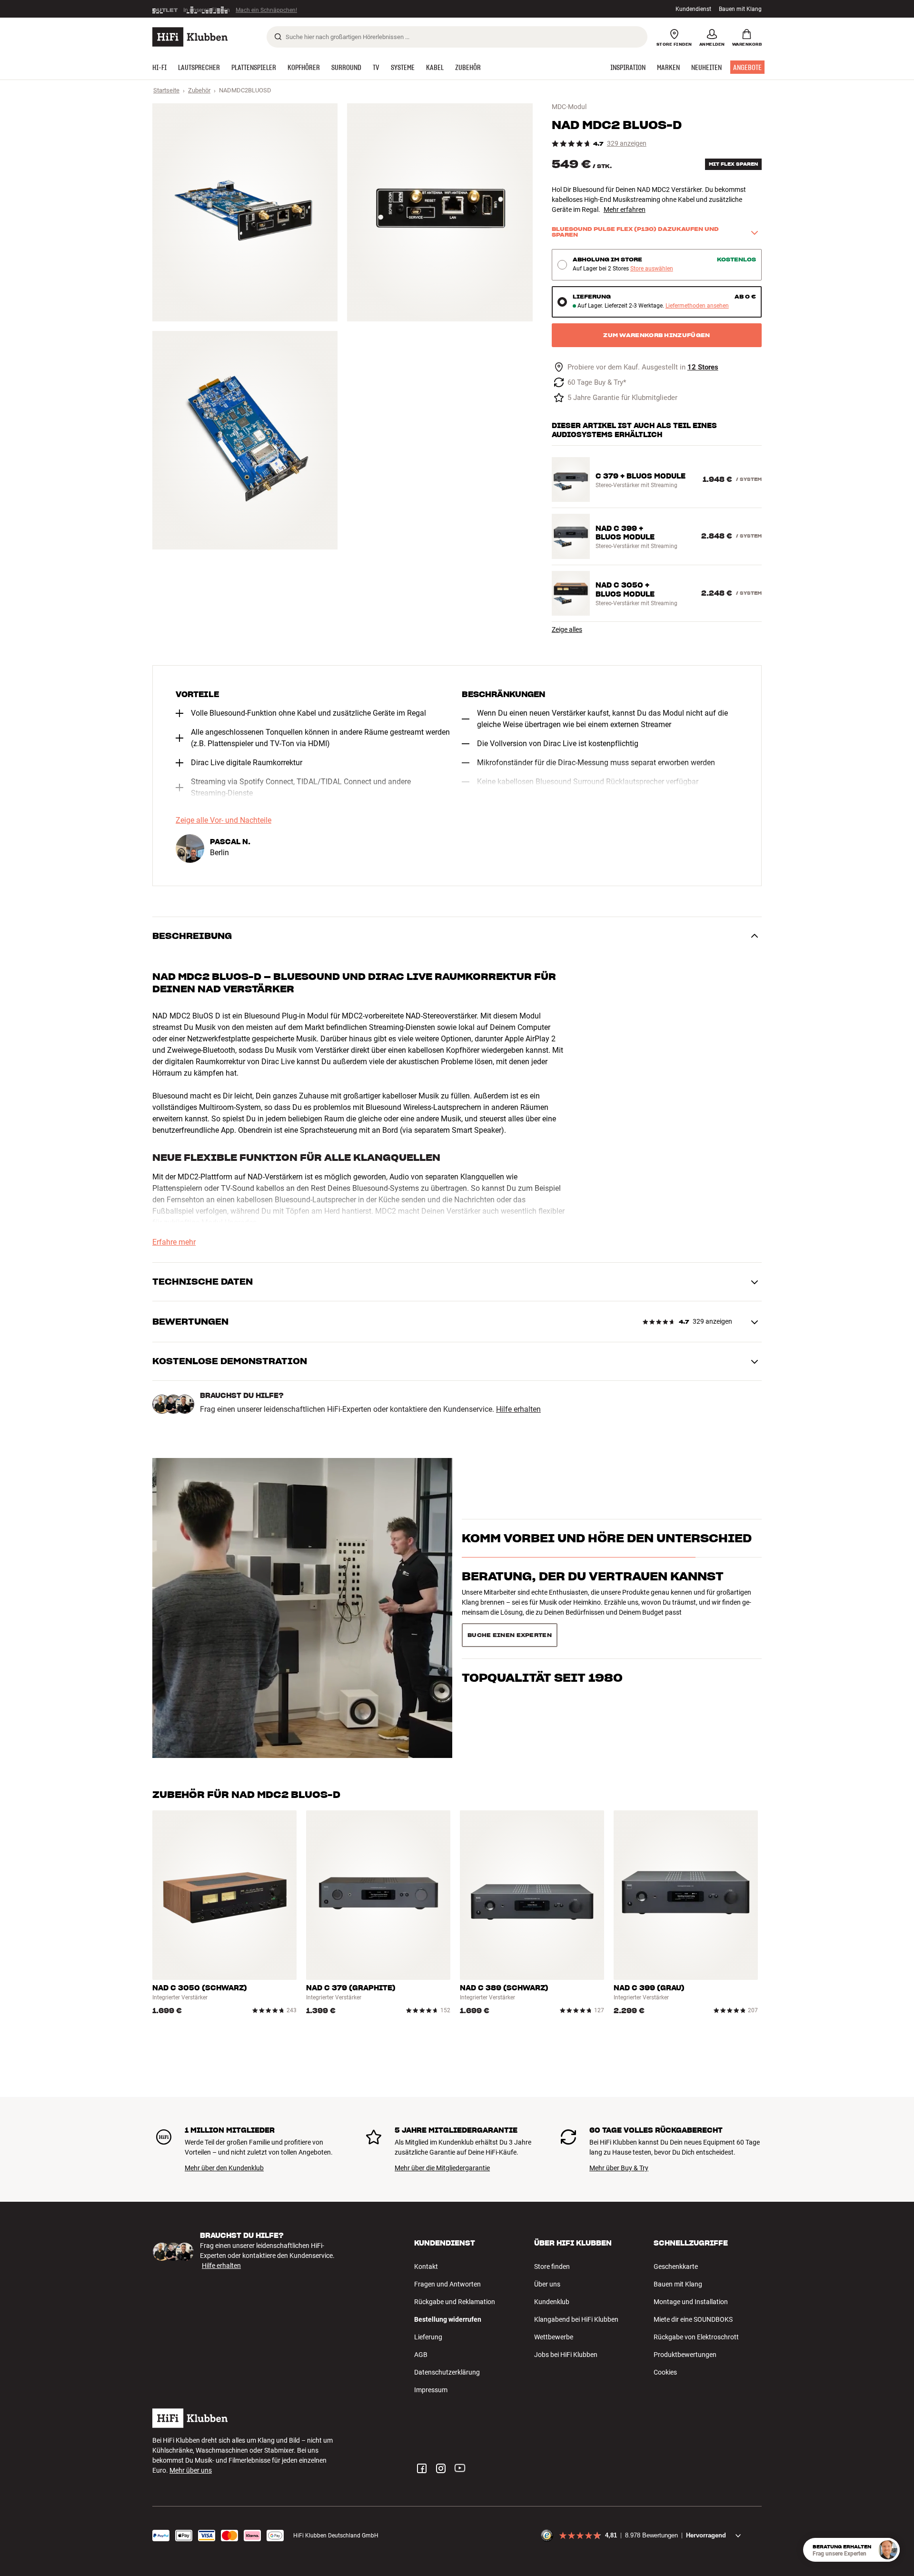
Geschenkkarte (676, 2266)
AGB (421, 2355)
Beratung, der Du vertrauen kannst (593, 1593)
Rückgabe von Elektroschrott (696, 2337)
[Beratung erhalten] (888, 2550)
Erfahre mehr (174, 1242)
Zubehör (199, 90)
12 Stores (703, 367)
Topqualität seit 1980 (542, 1632)
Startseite (166, 90)
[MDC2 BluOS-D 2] (440, 212)
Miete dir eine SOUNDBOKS (693, 2319)
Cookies (665, 2372)
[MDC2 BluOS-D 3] (245, 440)
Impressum (431, 2390)
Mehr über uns (191, 2470)
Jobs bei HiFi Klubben (566, 2355)
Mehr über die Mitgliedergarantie (442, 2168)
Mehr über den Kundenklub (224, 2168)
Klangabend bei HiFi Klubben (576, 2319)
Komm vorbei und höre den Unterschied (607, 1555)
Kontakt (426, 2266)
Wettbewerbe (554, 2337)
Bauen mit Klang (740, 9)
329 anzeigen (627, 144)
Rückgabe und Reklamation (455, 2302)
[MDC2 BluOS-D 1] (245, 212)
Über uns (547, 2284)
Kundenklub (552, 2302)
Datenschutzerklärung (447, 2372)
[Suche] (278, 37)
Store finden (552, 2266)
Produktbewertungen (685, 2355)
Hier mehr (299, 9)
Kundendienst (693, 9)
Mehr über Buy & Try (619, 2168)
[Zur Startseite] (190, 37)
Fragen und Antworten (447, 2284)
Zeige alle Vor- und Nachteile (224, 820)
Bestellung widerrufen (448, 2319)
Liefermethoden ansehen (697, 306)
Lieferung (428, 2337)
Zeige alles (567, 629)
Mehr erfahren (625, 210)
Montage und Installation (691, 2302)
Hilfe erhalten (518, 1409)
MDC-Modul (569, 107)
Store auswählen (652, 269)
